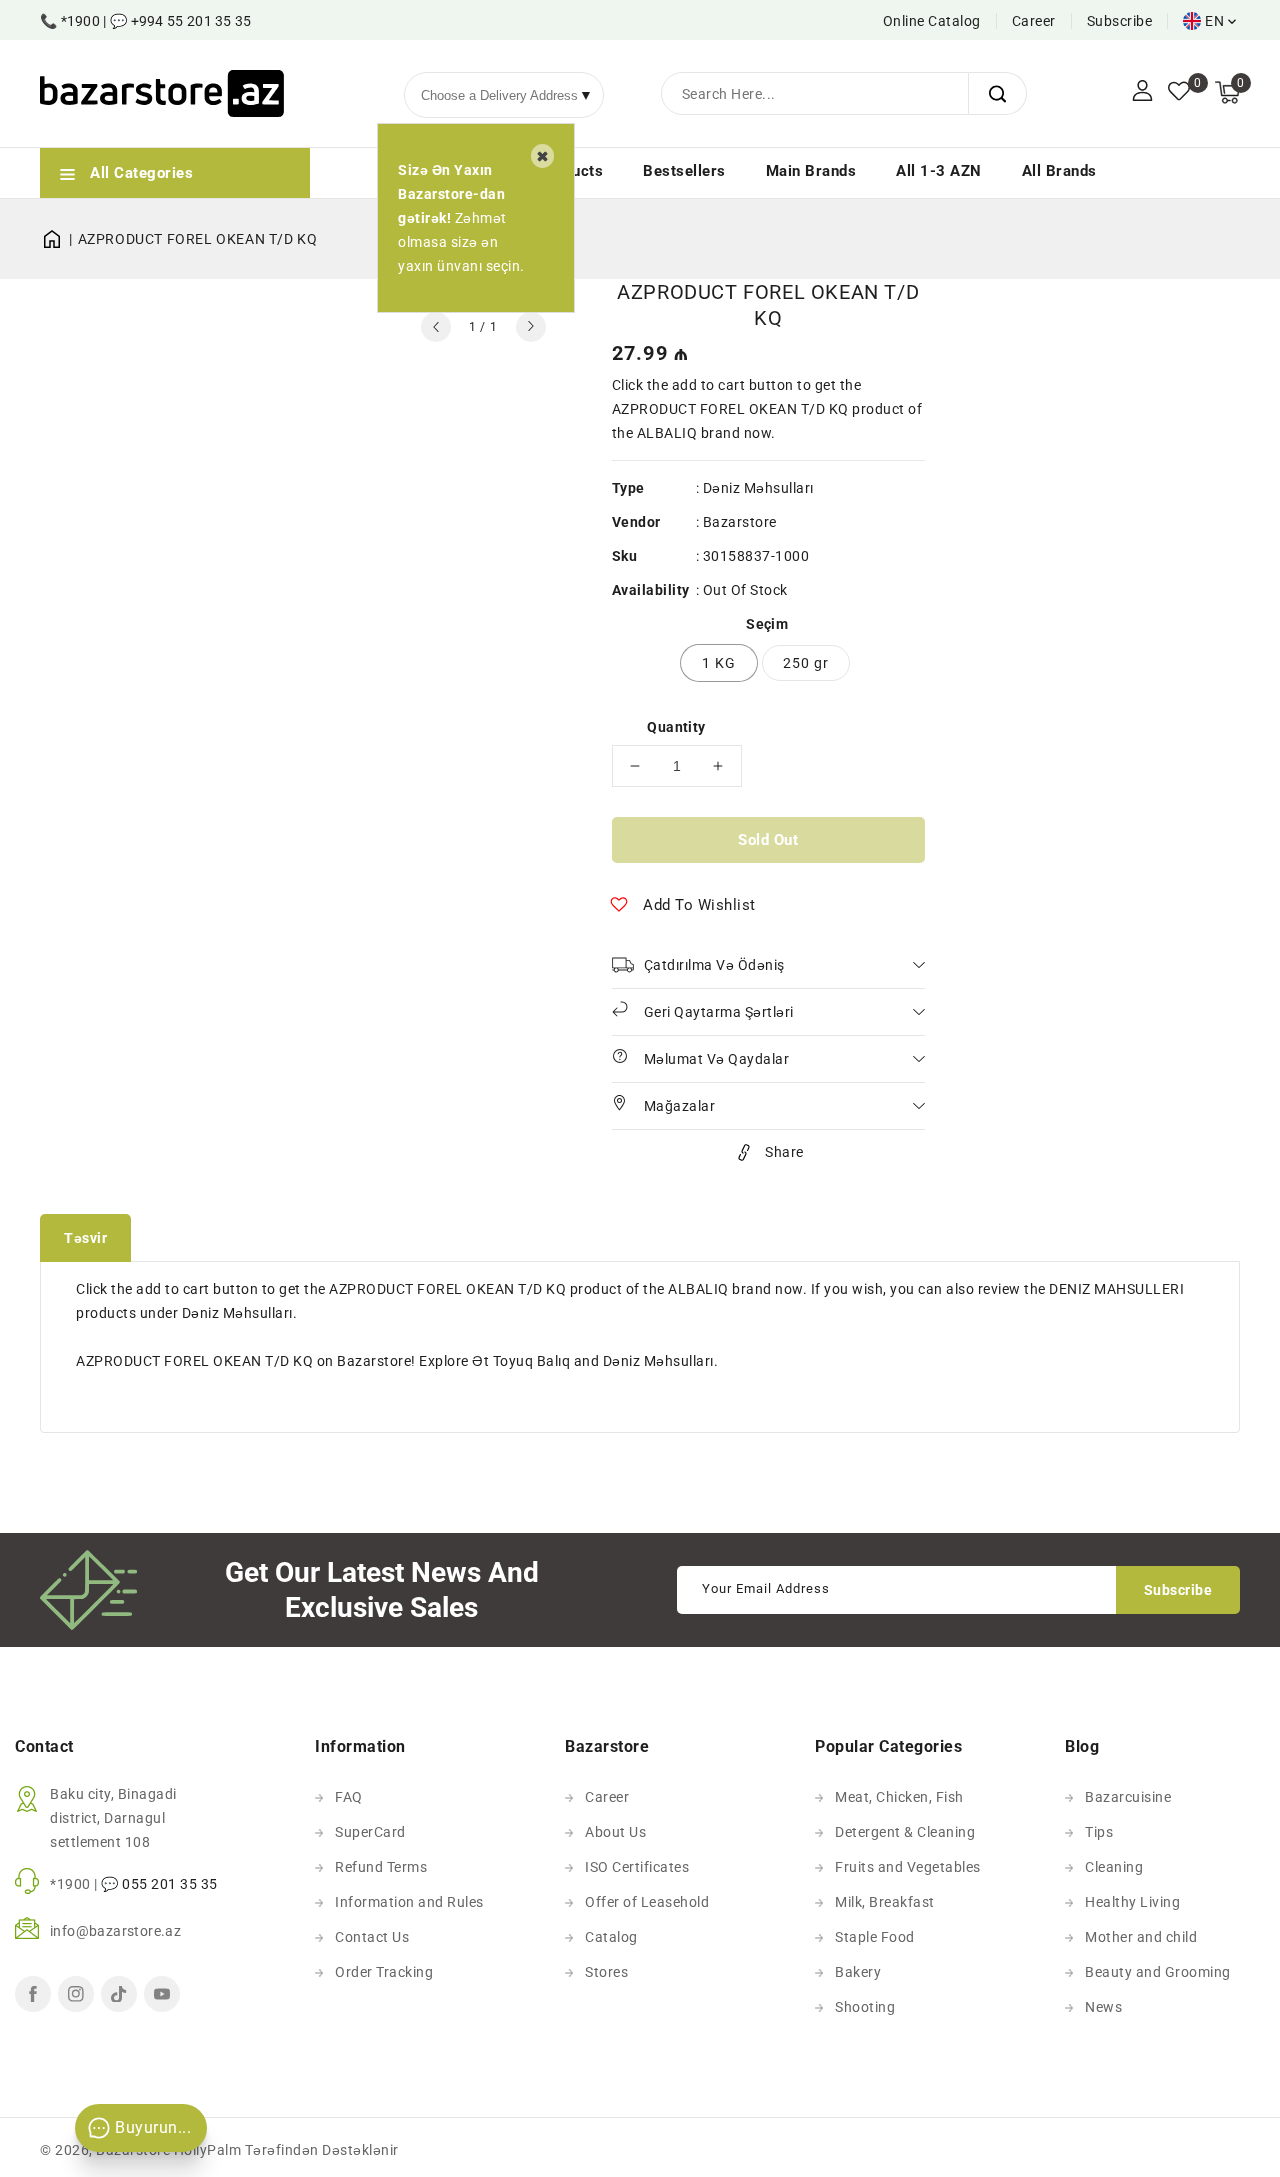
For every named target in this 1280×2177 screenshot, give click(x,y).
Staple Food (875, 1937)
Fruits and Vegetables (908, 1867)
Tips (1099, 1832)
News (1103, 2007)
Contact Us (372, 1937)
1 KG (719, 663)
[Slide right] (531, 327)
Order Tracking (384, 1972)
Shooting (865, 2007)
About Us (615, 1832)
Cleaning (1114, 1867)
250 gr (806, 663)
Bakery (858, 1972)
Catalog (611, 1937)
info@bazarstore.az (115, 1931)
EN (1214, 21)
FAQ (349, 1797)
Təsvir (85, 1238)
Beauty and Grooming (1158, 1972)
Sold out (768, 840)
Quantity (676, 727)
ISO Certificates (637, 1867)
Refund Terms (381, 1867)
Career (1034, 21)
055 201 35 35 (170, 1884)
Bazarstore (740, 522)
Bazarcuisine (1128, 1797)
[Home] (59, 239)
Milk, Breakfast (885, 1902)
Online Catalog (932, 21)
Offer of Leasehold (647, 1902)
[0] (1179, 93)
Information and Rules (409, 1902)
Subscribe (1120, 21)
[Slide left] (436, 327)
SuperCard (370, 1832)
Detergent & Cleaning (905, 1832)
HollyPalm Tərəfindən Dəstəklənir (286, 2150)
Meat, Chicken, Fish (899, 1797)
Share (784, 1152)
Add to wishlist (699, 905)
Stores (606, 1972)
